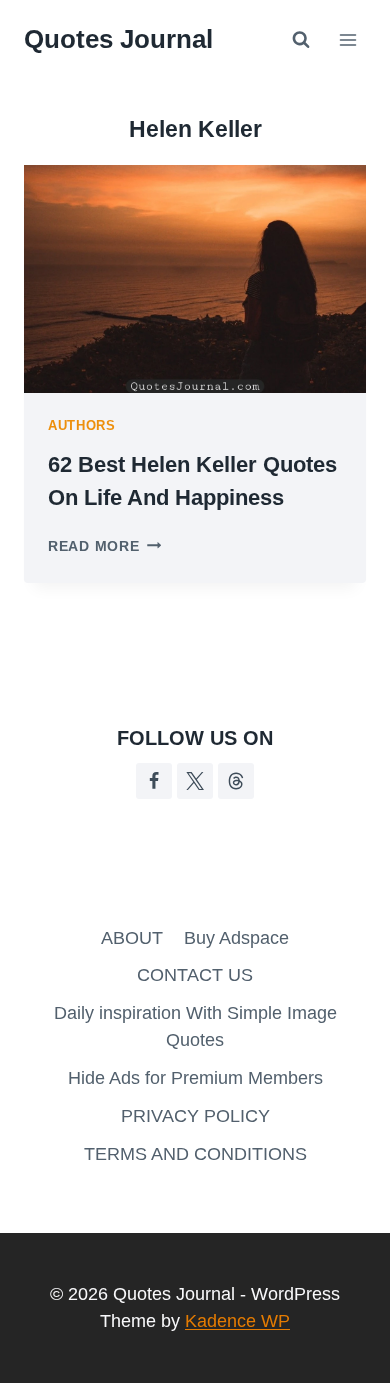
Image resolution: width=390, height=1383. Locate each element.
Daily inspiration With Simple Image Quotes (195, 1026)
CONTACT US (195, 975)
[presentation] (195, 279)
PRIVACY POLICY (195, 1116)
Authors (81, 426)
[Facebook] (154, 781)
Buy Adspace (236, 938)
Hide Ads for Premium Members (195, 1078)
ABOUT (132, 938)
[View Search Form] (301, 40)
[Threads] (236, 781)
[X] (195, 781)
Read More (104, 546)
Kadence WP (237, 1321)
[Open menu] (347, 39)
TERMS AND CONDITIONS (195, 1154)
